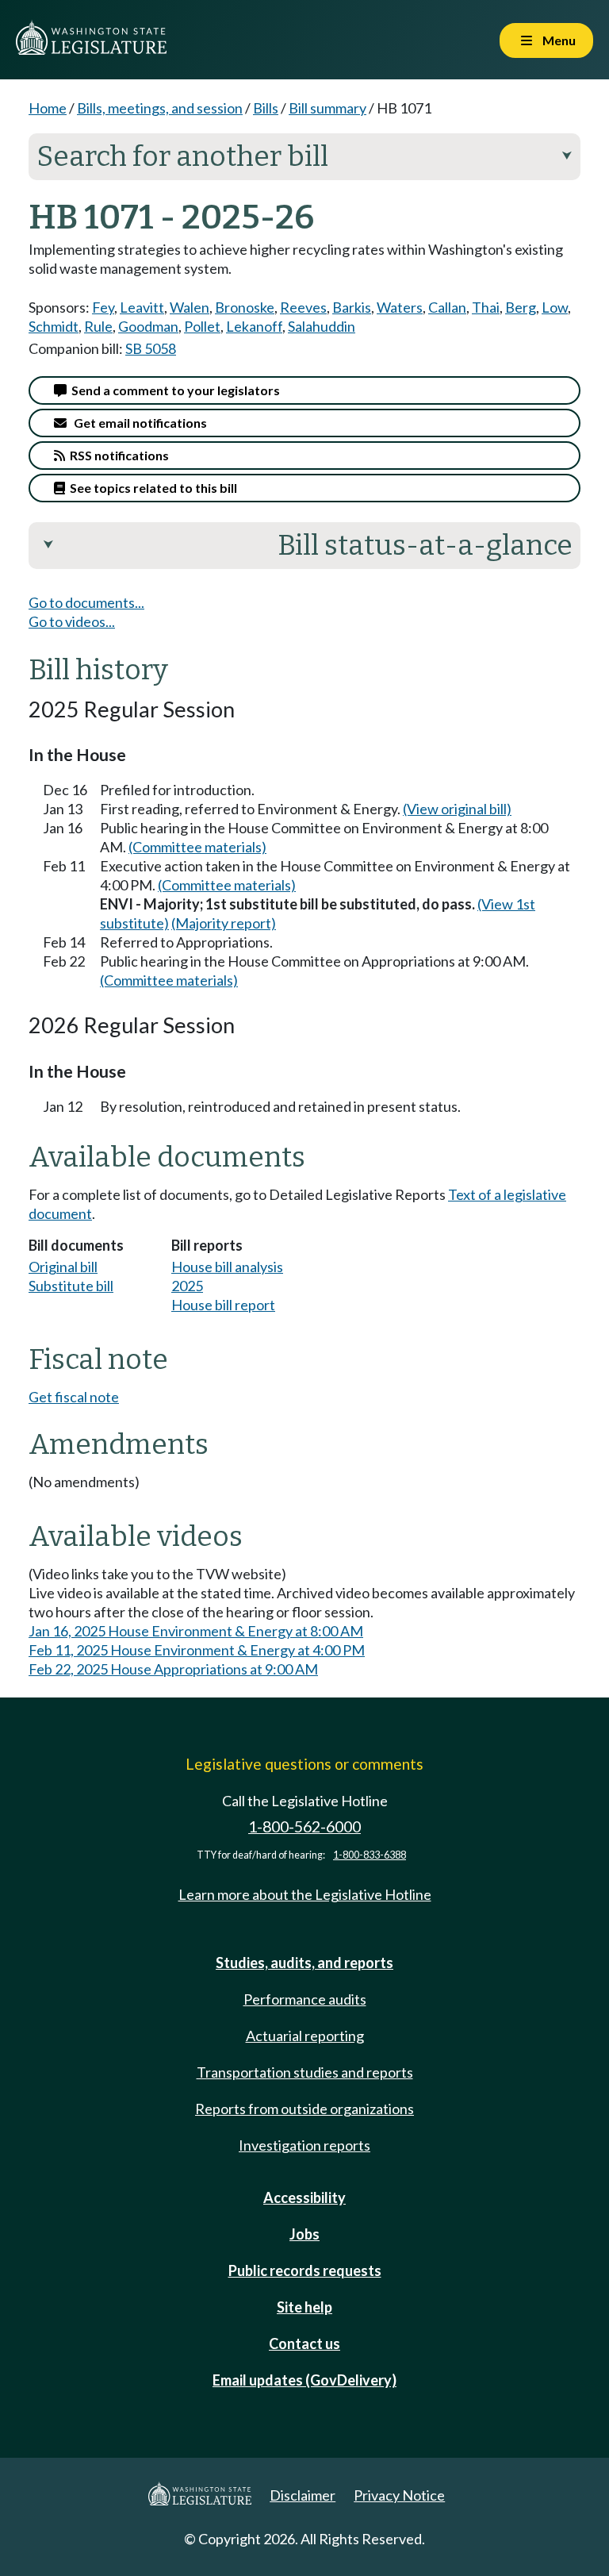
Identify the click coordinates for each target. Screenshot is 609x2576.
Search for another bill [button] (304, 156)
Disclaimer (303, 2495)
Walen (190, 307)
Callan (447, 307)
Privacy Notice (399, 2495)
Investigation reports (304, 2145)
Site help (304, 2307)
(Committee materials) (197, 847)
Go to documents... (86, 602)
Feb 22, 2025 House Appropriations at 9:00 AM (173, 1669)
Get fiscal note (74, 1397)
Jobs (304, 2234)
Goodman (148, 326)
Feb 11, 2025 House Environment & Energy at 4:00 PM (197, 1650)
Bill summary (327, 108)
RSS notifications (117, 455)
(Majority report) (224, 923)
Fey (103, 307)
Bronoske (245, 307)
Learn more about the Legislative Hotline (305, 1894)
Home (48, 108)
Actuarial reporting (305, 2036)
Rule (98, 326)
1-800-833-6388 (370, 1855)
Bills (266, 108)
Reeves (303, 307)
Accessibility (304, 2197)
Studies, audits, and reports (304, 1963)
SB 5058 (151, 348)
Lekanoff (254, 326)
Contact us (304, 2343)
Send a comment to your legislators (173, 390)
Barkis (352, 307)
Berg (521, 307)
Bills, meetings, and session (160, 108)
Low (555, 307)
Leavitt (142, 307)
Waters (400, 307)
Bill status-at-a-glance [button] (308, 545)
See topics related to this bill (151, 488)
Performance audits (305, 1999)
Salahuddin (322, 326)
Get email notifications (137, 423)
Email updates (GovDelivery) (304, 2380)
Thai (486, 307)
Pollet (202, 326)
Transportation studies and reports (305, 2072)
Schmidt (54, 326)
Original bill (63, 1267)
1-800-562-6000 (304, 1826)
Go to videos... (72, 621)
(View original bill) (457, 809)
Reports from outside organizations (304, 2109)
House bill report (223, 1305)
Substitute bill (71, 1286)
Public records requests (305, 2270)
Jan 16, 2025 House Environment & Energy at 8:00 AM (196, 1631)
